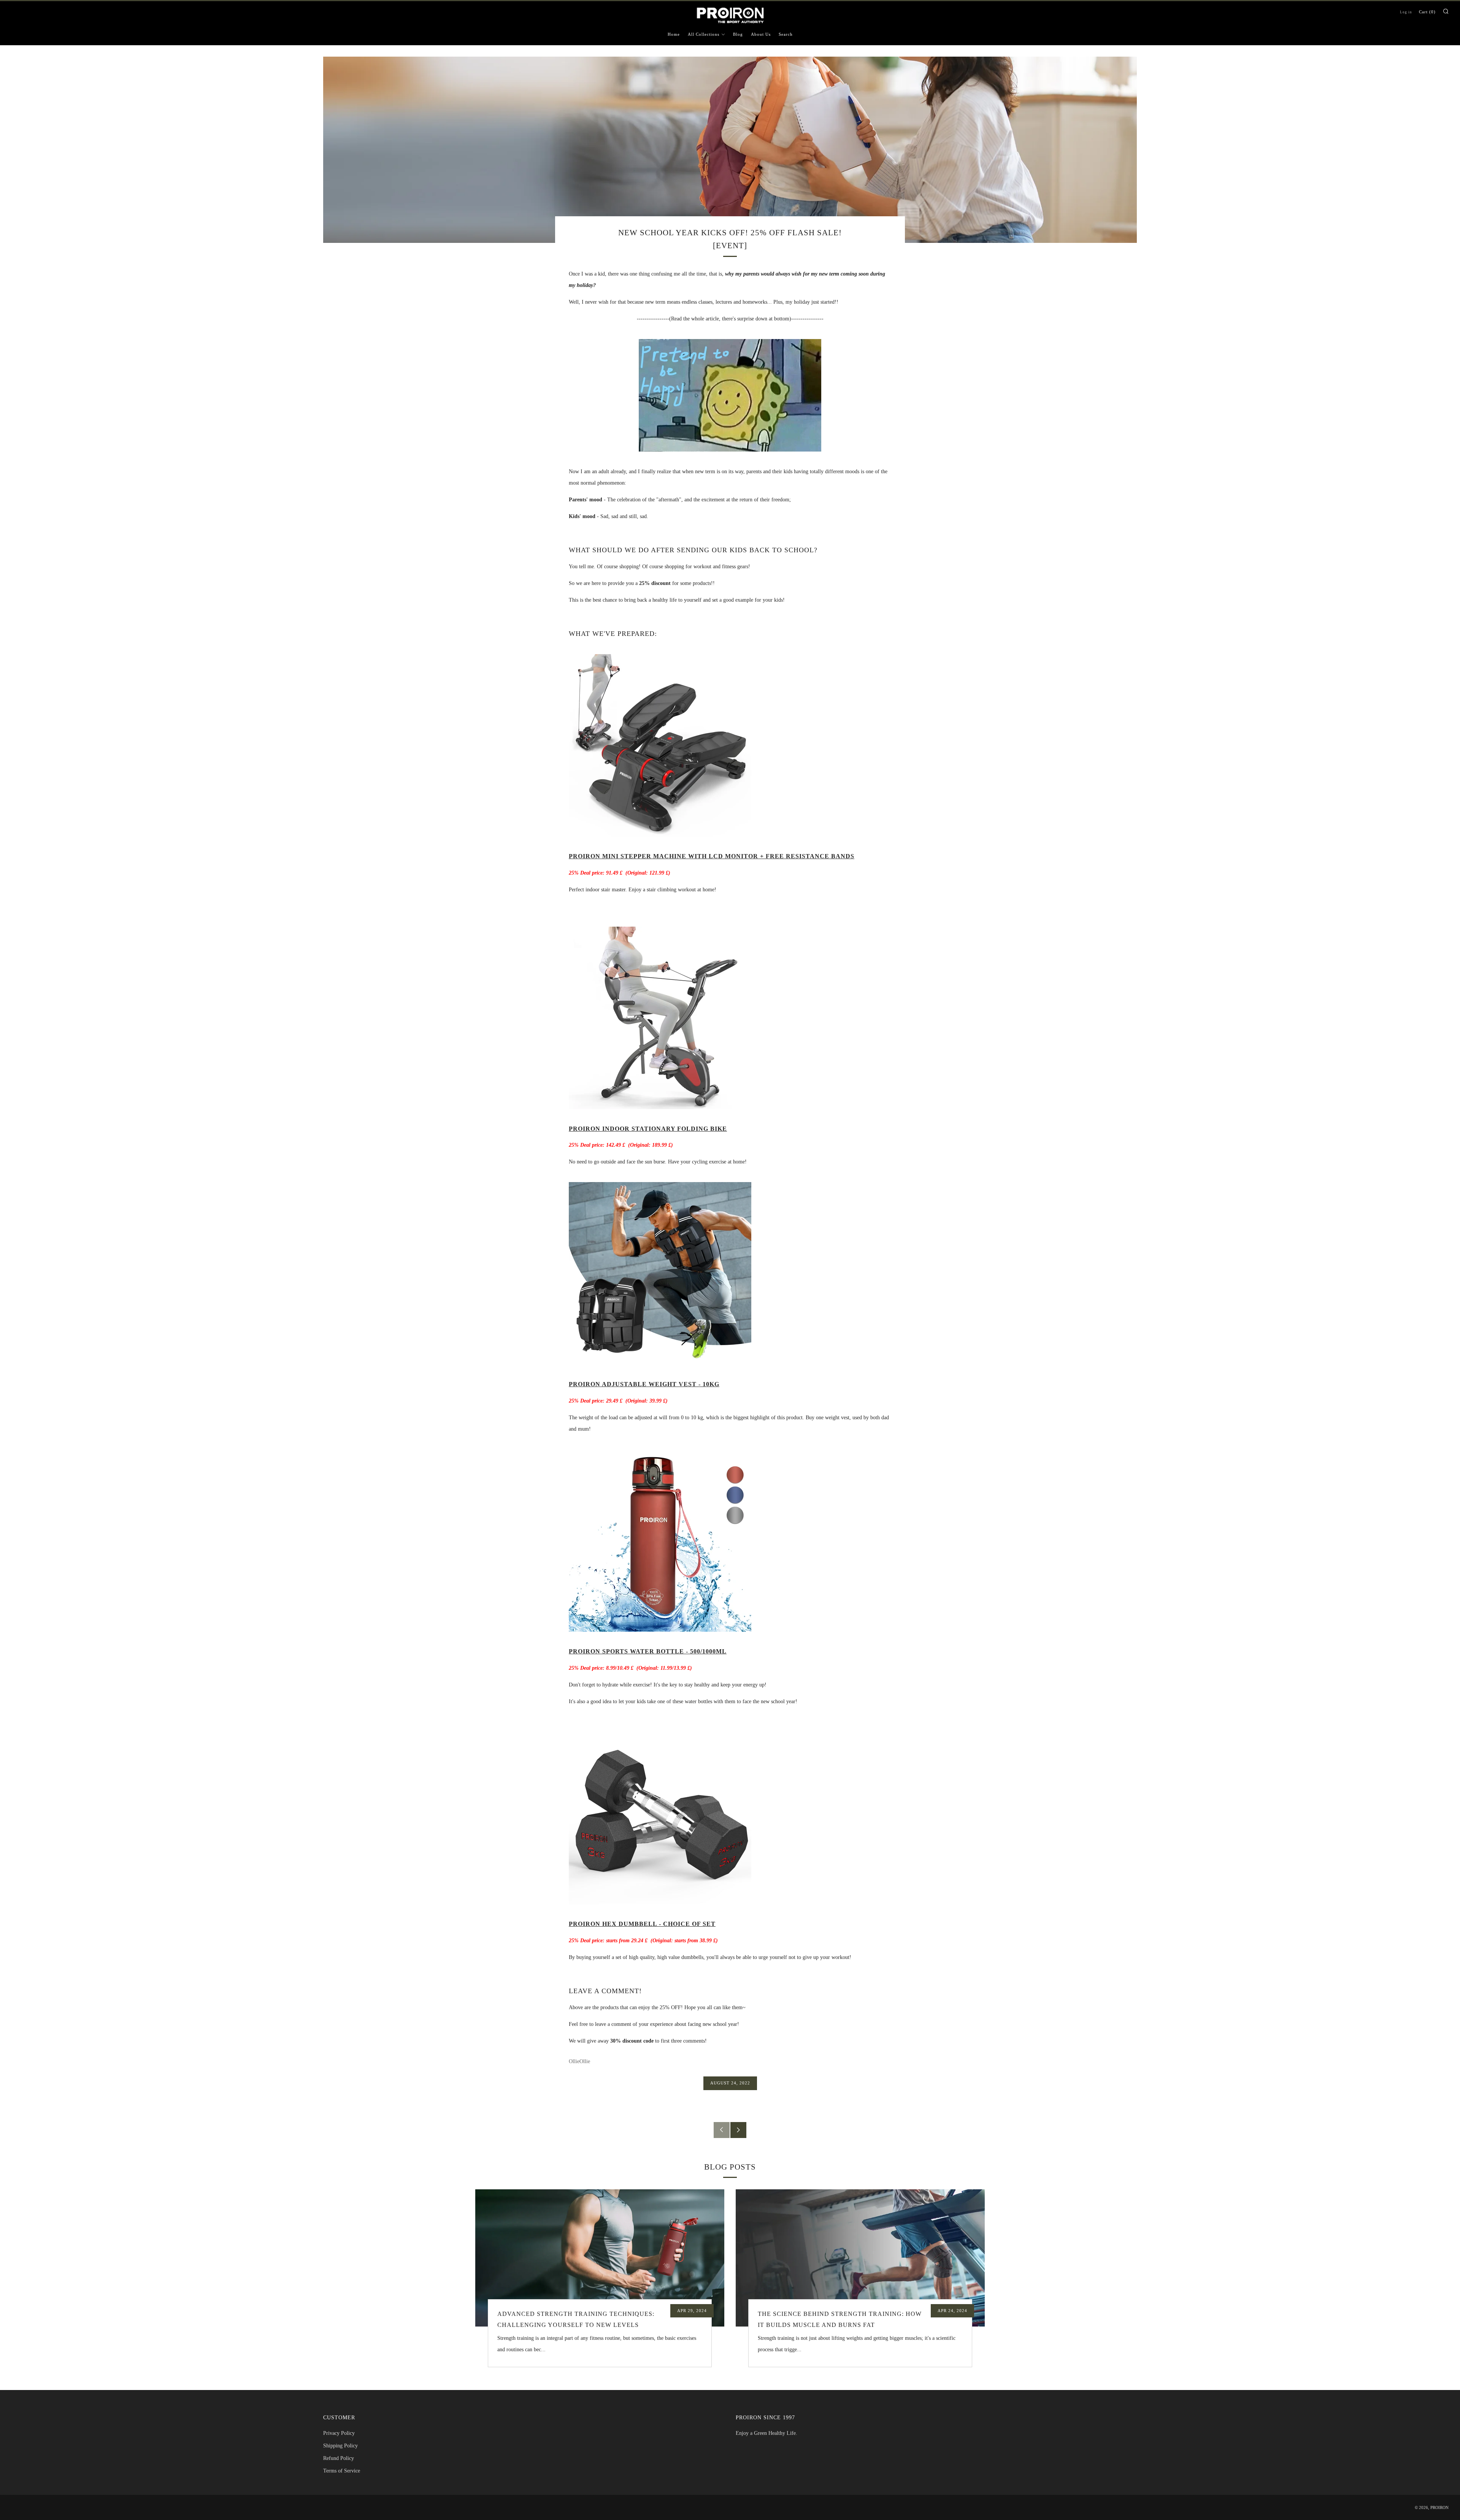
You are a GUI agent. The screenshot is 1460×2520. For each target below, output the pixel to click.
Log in (1406, 12)
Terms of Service (342, 2471)
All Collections (704, 34)
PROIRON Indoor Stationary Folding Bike (648, 1129)
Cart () (1427, 12)
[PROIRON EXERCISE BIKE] (660, 1017)
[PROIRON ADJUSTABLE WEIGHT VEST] (660, 1273)
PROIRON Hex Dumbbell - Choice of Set (642, 1924)
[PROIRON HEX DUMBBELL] (660, 1812)
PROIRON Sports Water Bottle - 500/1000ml (648, 1651)
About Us (761, 34)
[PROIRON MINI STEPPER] (660, 745)
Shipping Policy (340, 2446)
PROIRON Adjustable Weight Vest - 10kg (644, 1384)
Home (674, 34)
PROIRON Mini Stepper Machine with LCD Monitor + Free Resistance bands (712, 856)
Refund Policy (339, 2458)
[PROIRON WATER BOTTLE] (660, 1540)
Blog (738, 34)
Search (786, 34)
